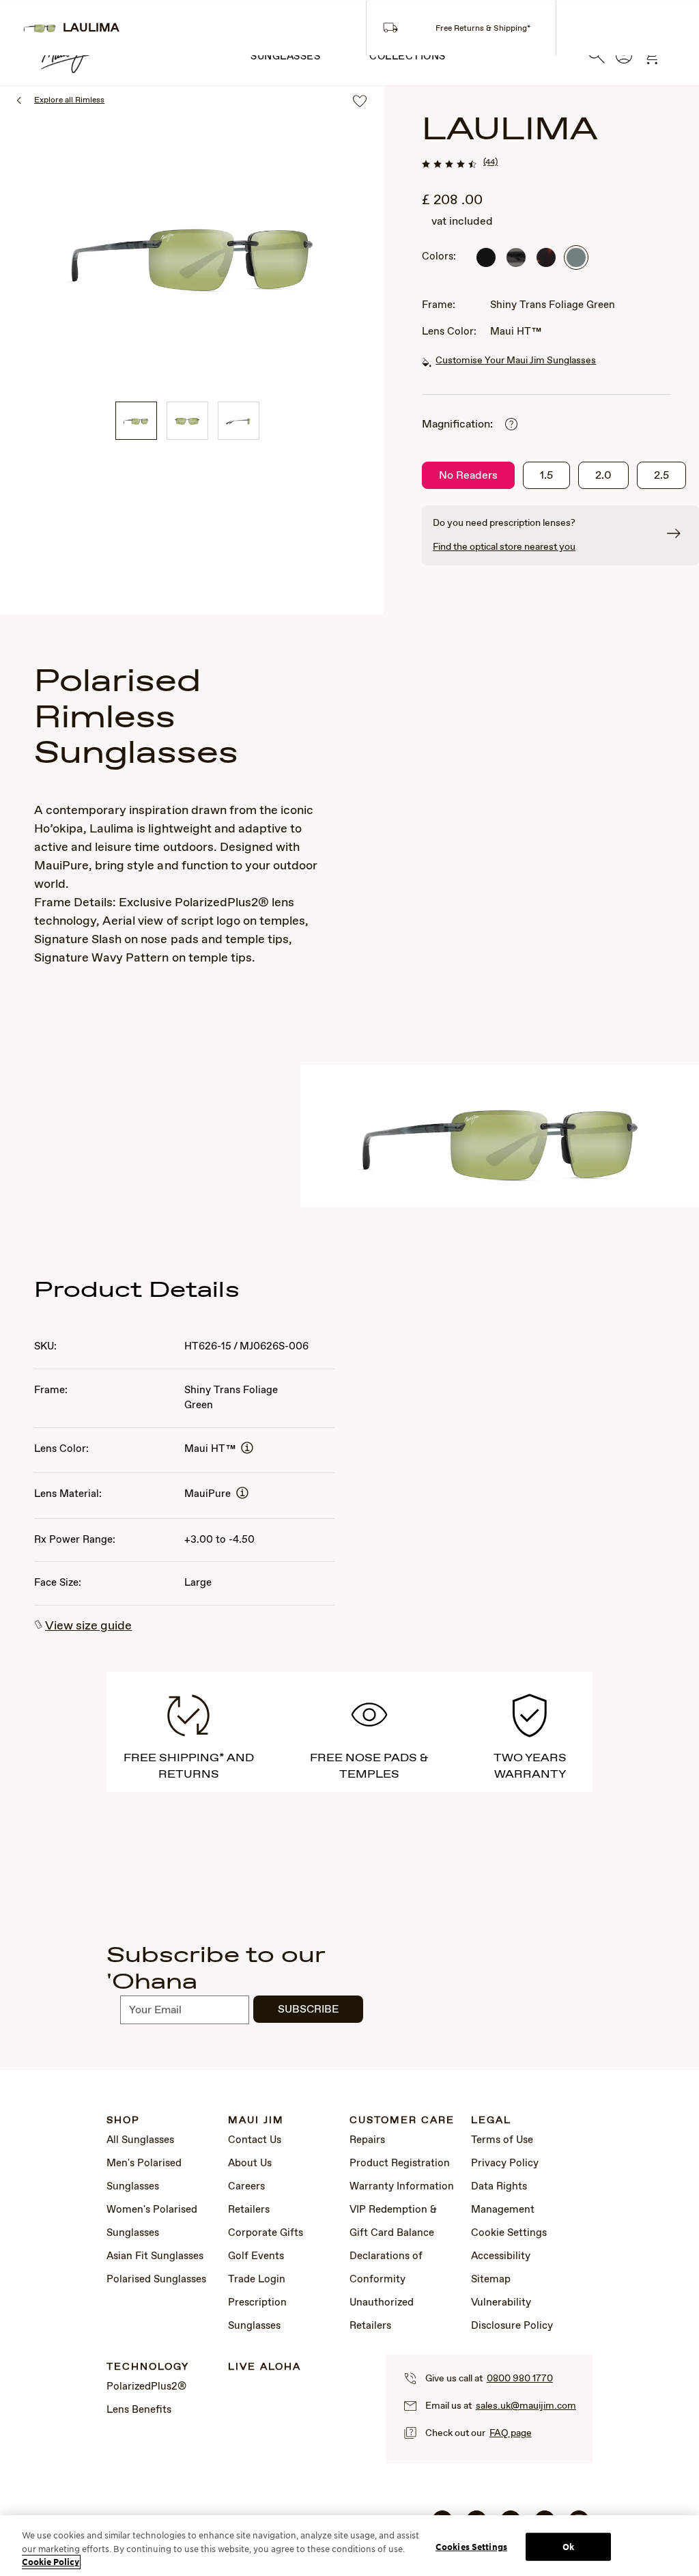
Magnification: (457, 424)
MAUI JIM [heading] (256, 2121)
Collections (408, 57)
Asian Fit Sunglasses (155, 2256)
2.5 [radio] (661, 476)
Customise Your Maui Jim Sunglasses (516, 361)
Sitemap (491, 2280)
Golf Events (256, 2256)
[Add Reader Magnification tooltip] (511, 425)
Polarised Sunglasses (156, 2280)
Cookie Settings (509, 2233)
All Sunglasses (140, 2140)
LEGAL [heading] (491, 2121)
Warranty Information (402, 2187)
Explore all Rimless (69, 100)
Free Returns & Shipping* (483, 29)
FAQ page (511, 2433)
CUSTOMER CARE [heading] (402, 2121)
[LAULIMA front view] (187, 421)
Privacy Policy (505, 2164)
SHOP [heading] (123, 2121)
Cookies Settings (471, 2546)
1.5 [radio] (546, 476)
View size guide (88, 1626)
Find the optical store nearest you (504, 547)
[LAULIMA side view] (239, 421)
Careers (246, 2187)
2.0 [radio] (603, 476)
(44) (490, 163)
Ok (568, 2546)
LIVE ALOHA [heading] (265, 2367)
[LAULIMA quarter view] (136, 421)
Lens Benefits (139, 2410)
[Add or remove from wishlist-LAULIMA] (360, 102)
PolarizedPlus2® (146, 2387)
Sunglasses (285, 57)
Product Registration (400, 2164)
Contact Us (255, 2140)
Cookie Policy (51, 2562)
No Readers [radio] (468, 476)
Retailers (249, 2210)
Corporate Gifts (266, 2233)
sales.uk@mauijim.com (526, 2406)
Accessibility (501, 2256)
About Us (250, 2164)
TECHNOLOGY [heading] (148, 2367)
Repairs (367, 2140)
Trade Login (257, 2280)
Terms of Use (502, 2140)
